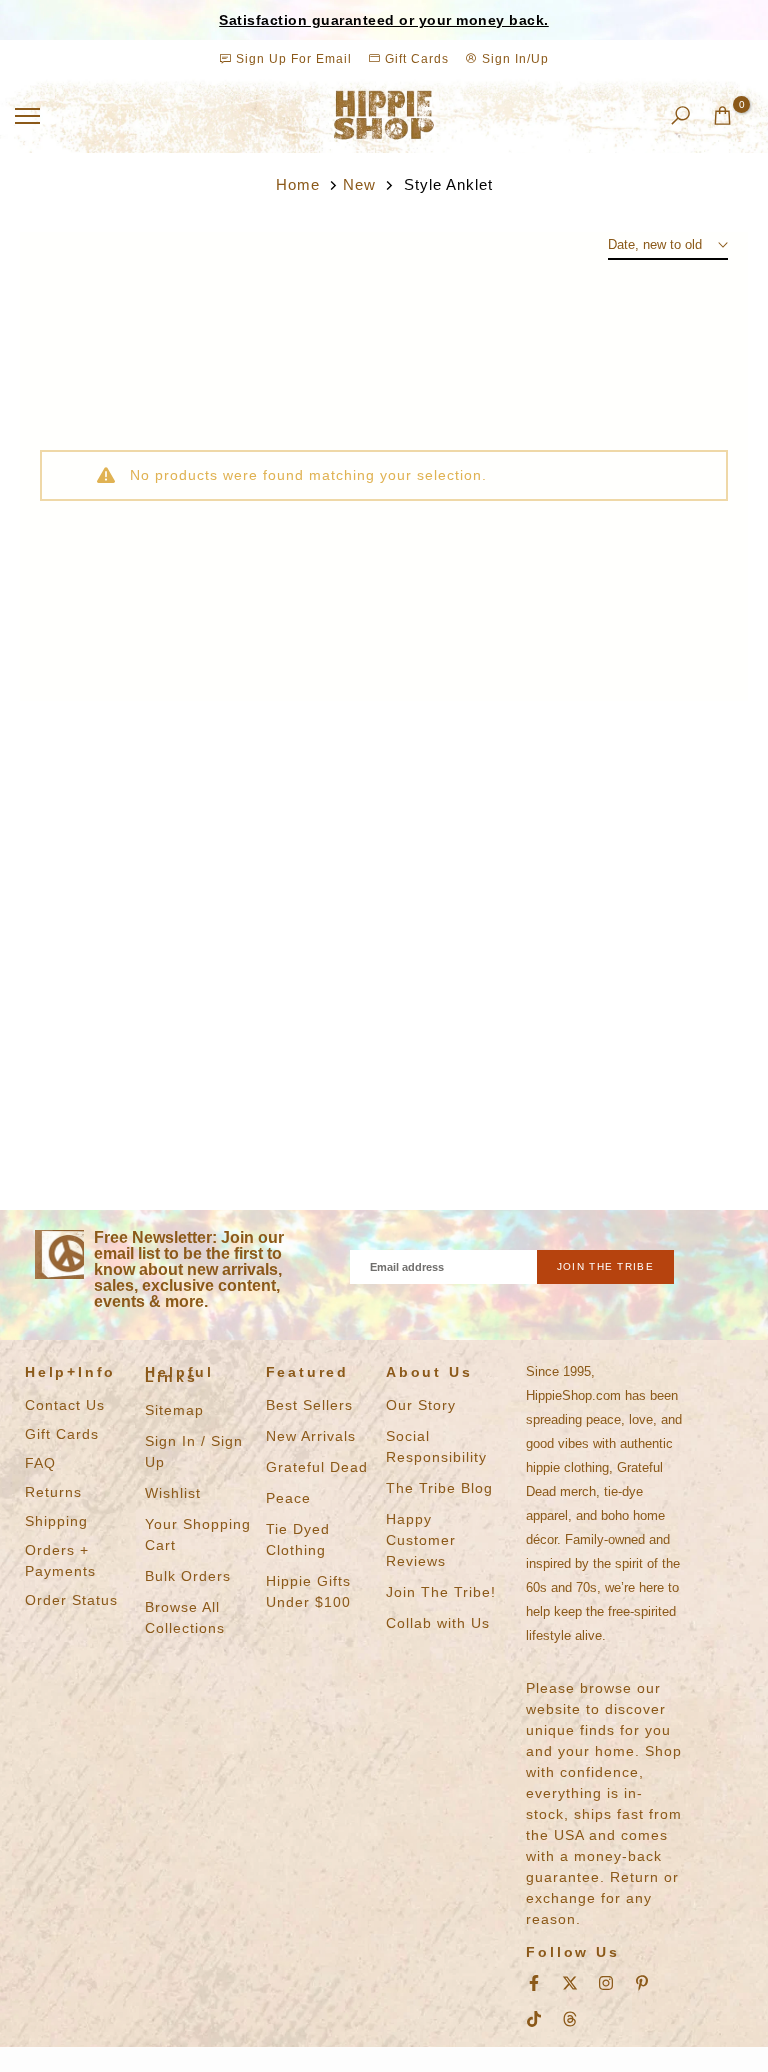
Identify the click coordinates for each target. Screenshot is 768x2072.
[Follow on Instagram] (606, 1983)
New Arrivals (311, 1436)
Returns (53, 1492)
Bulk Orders (188, 1576)
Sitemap (174, 1410)
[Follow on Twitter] (570, 1983)
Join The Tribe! (441, 1592)
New (359, 184)
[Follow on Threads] (570, 2019)
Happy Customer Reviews (421, 1540)
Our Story (421, 1405)
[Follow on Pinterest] (642, 1983)
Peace (288, 1498)
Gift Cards (415, 59)
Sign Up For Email (294, 59)
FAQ (40, 1463)
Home (298, 184)
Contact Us (65, 1405)
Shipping (56, 1521)
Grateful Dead (317, 1467)
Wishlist (173, 1493)
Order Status (71, 1600)
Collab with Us (438, 1623)
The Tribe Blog (439, 1488)
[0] (722, 115)
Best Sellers (309, 1405)
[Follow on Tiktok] (534, 2019)
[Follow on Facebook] (534, 1983)
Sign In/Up (513, 59)
